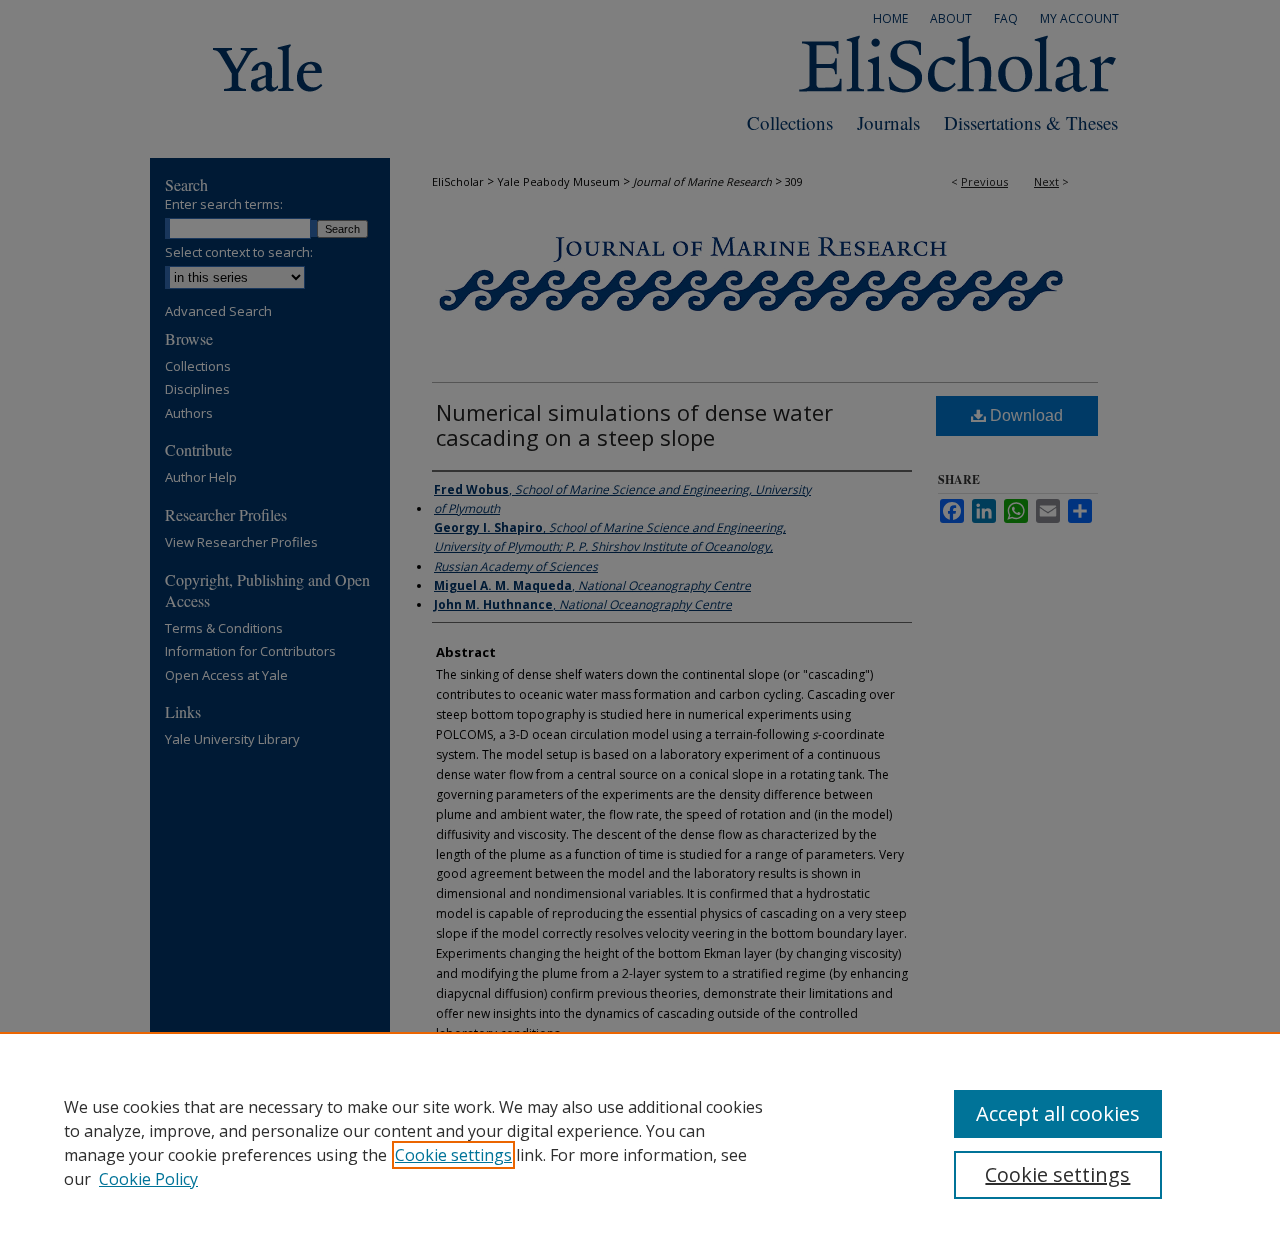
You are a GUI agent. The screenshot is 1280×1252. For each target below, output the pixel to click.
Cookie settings (453, 1155)
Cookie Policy (148, 1179)
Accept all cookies (1058, 1113)
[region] (640, 1142)
